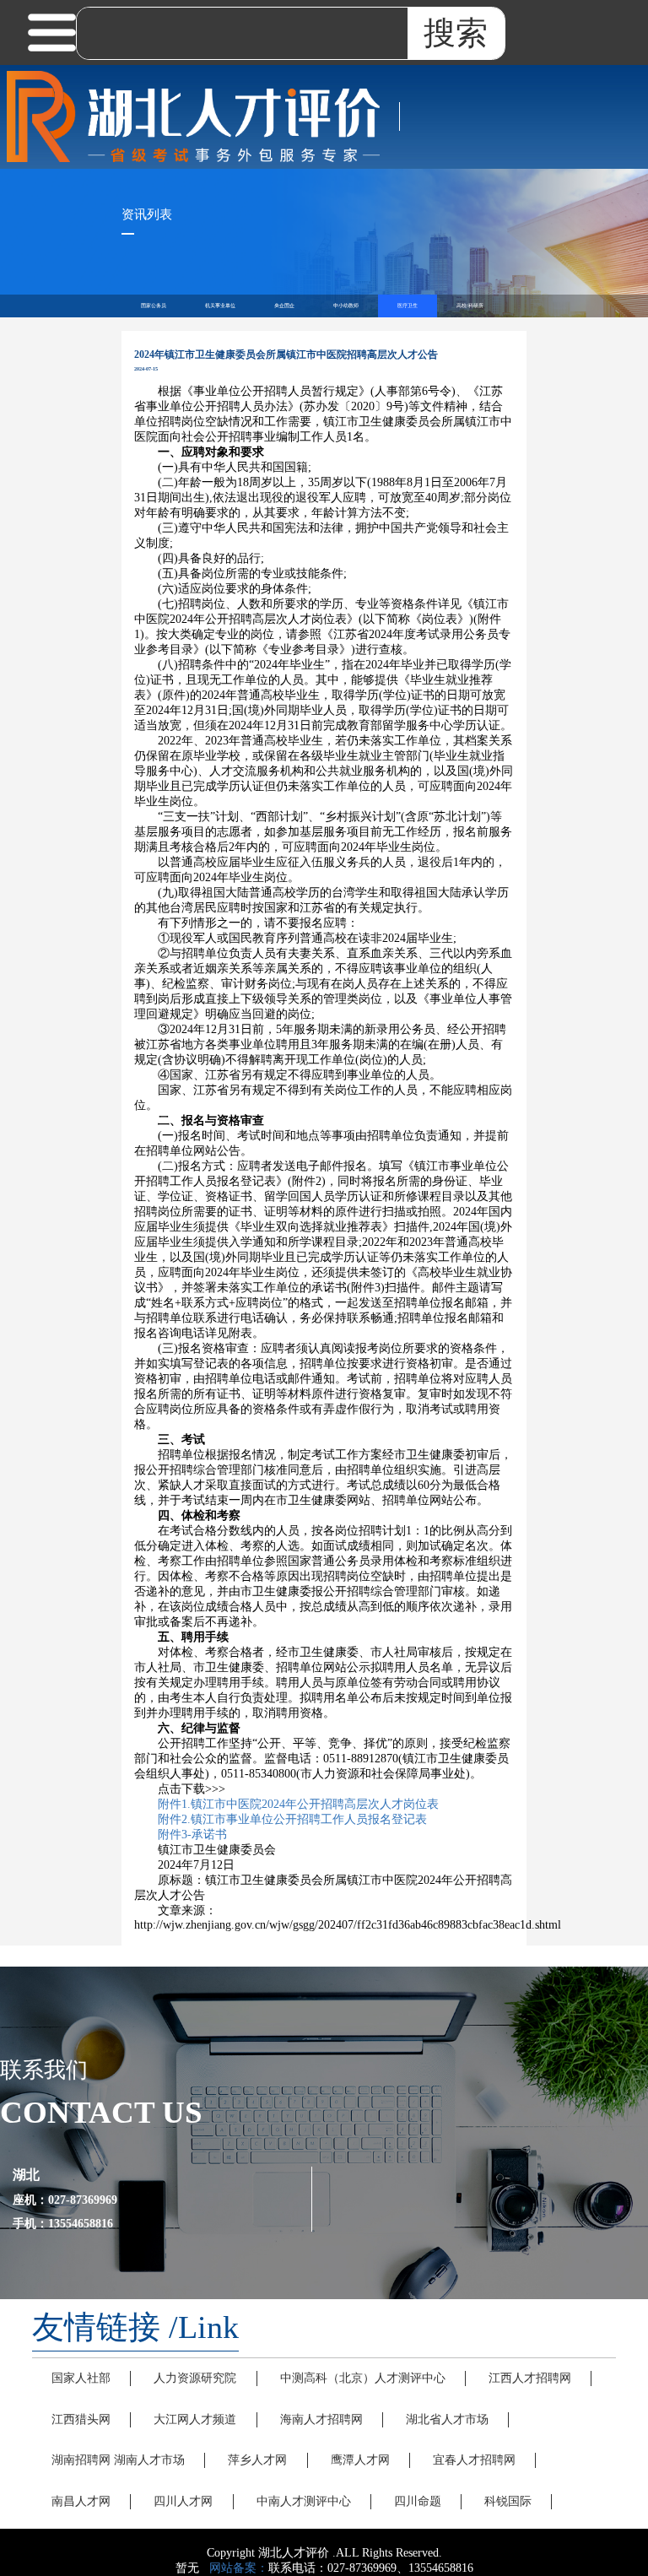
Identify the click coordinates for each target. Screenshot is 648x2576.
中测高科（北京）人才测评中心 (363, 2378)
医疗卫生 (408, 306)
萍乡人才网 (257, 2460)
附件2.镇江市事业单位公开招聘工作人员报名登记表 (292, 1819)
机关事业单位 (220, 306)
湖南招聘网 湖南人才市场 (118, 2460)
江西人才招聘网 (530, 2378)
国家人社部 (81, 2378)
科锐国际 (508, 2501)
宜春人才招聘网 (474, 2460)
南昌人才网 (81, 2501)
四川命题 (418, 2501)
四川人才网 (183, 2501)
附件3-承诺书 (192, 1835)
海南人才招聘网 (321, 2419)
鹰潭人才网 (360, 2460)
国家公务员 (154, 306)
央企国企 (284, 306)
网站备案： (239, 2568)
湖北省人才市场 (447, 2419)
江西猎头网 (81, 2419)
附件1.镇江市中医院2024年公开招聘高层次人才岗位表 (298, 1804)
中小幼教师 (346, 306)
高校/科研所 (470, 306)
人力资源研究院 (195, 2378)
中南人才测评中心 (304, 2501)
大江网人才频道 (195, 2419)
